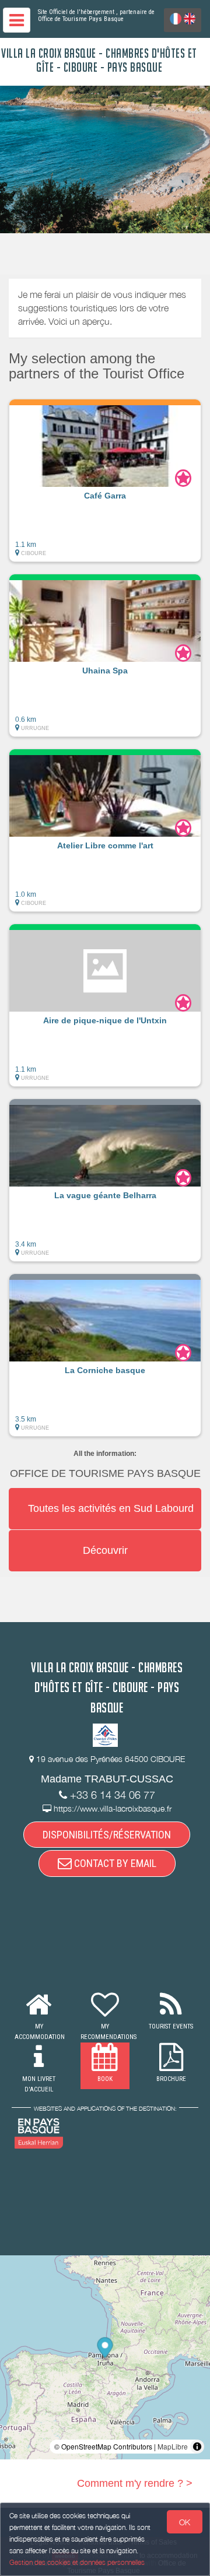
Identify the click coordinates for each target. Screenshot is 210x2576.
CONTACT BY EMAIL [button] (114, 1863)
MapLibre (173, 2446)
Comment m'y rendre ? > (135, 2483)
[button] (105, 480)
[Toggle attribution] (197, 2447)
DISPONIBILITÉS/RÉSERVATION (107, 1835)
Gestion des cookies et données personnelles (77, 2562)
